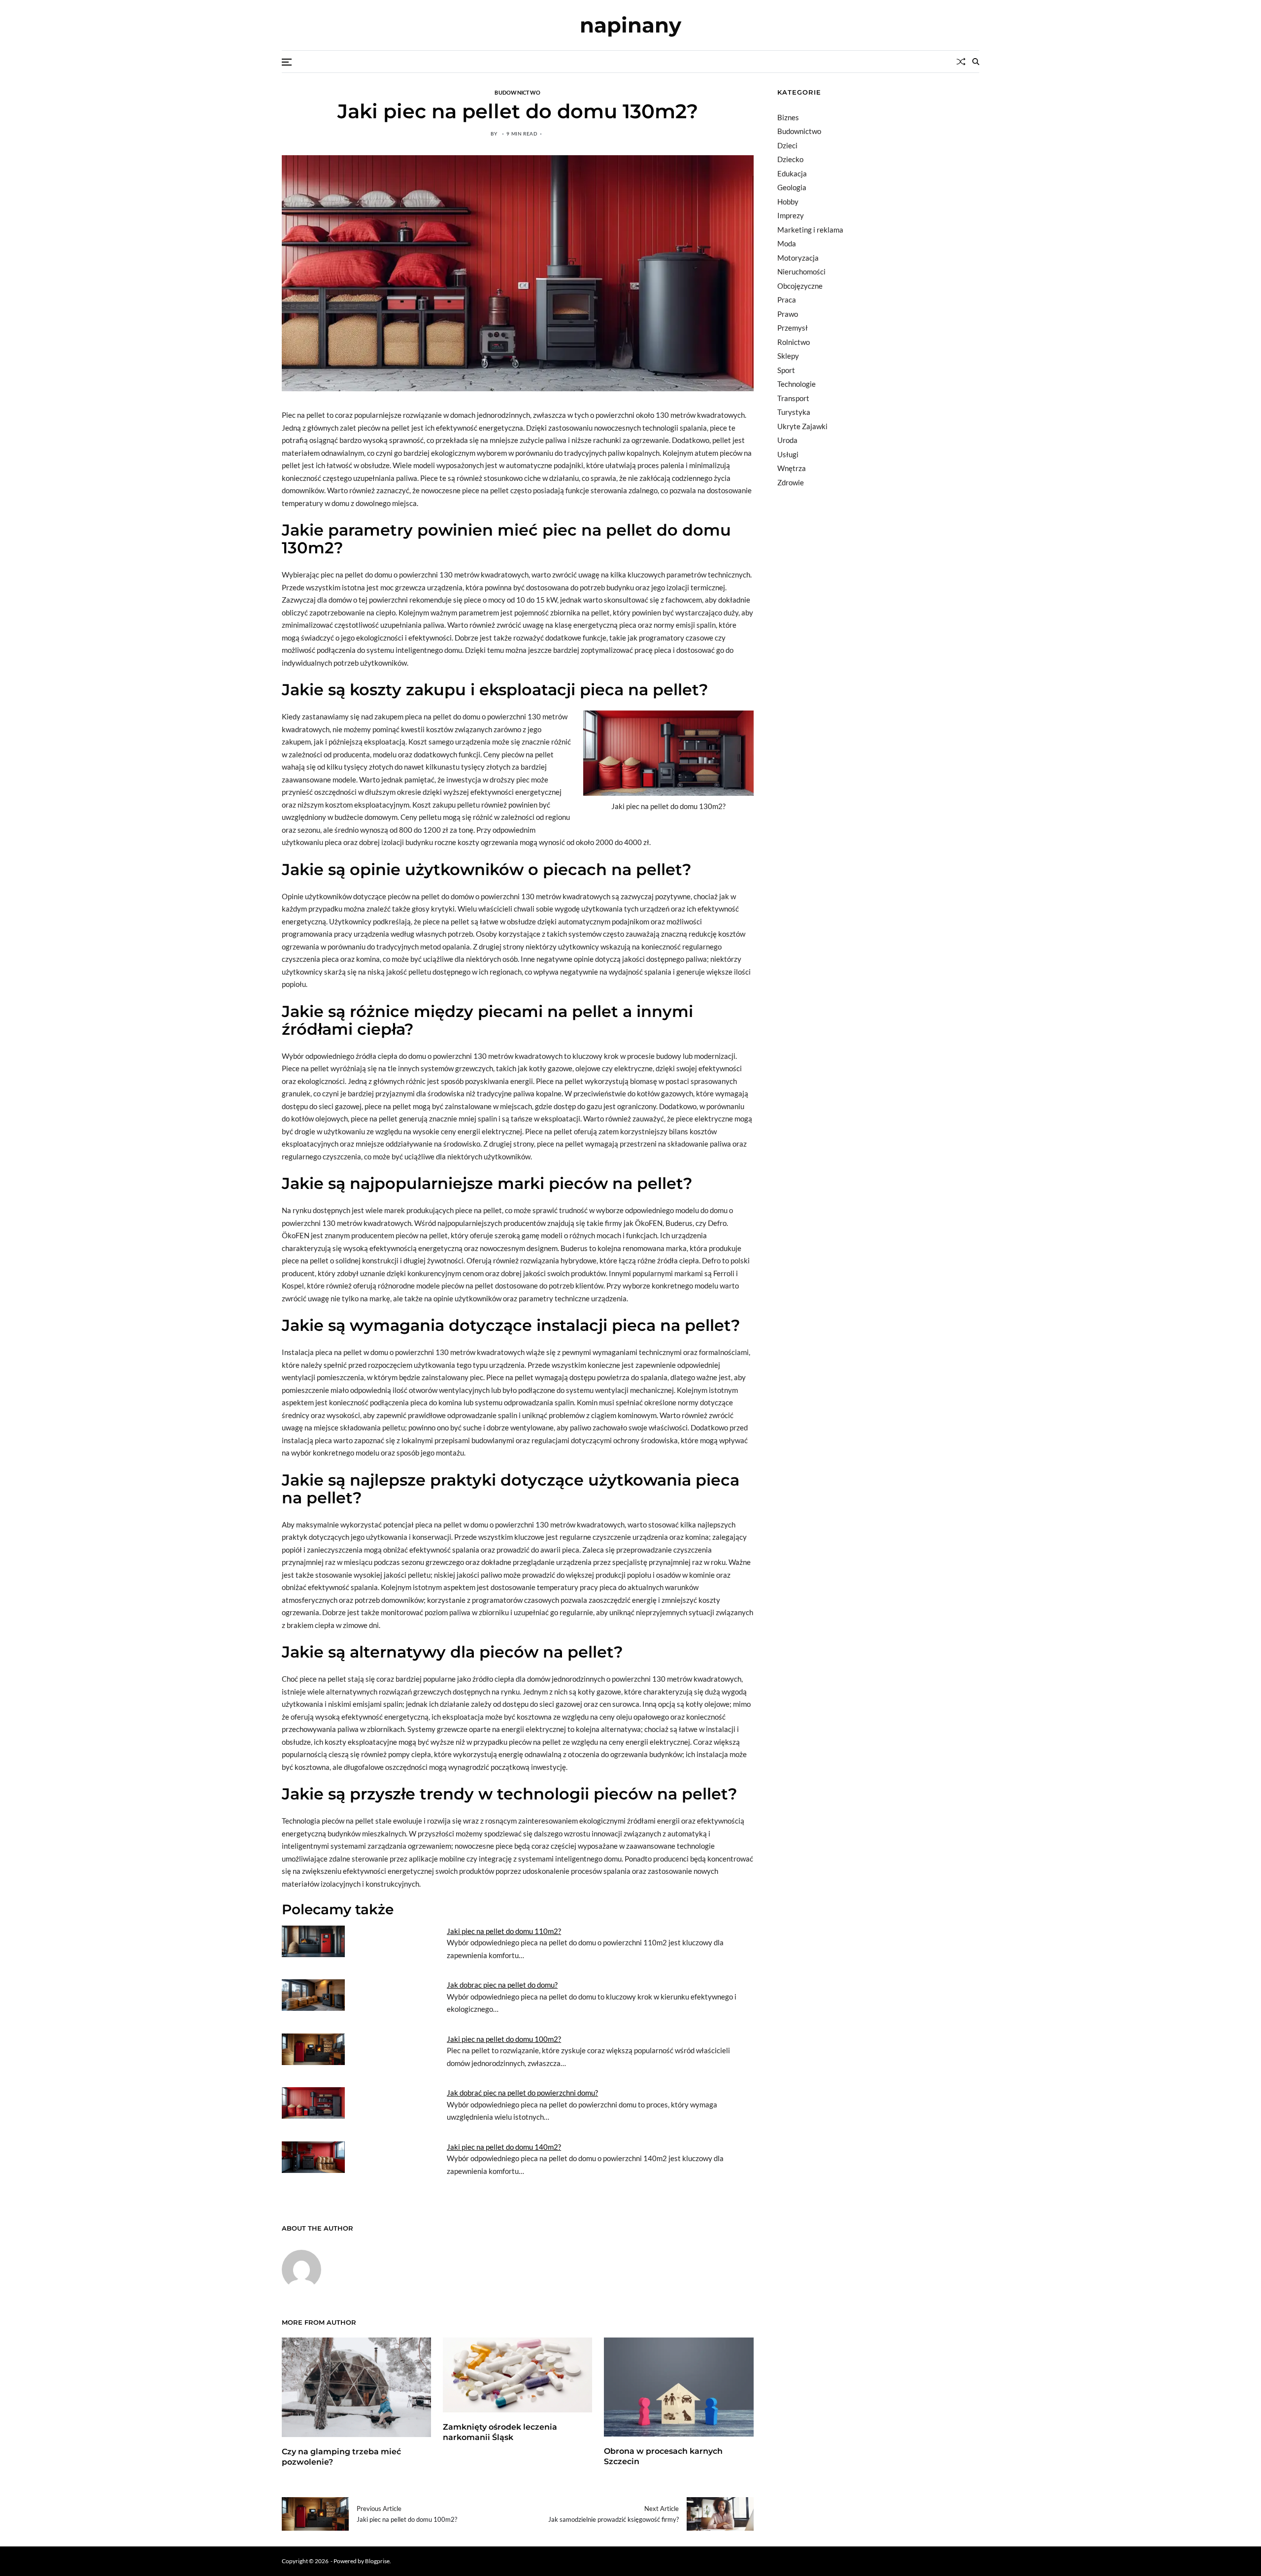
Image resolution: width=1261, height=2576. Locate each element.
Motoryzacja (798, 258)
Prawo (788, 314)
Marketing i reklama (810, 230)
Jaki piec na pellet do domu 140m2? (504, 2147)
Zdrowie (791, 482)
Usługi (788, 454)
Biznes (788, 117)
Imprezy (791, 215)
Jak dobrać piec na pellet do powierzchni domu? (522, 2093)
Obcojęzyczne (800, 286)
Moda (787, 243)
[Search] (976, 62)
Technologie (796, 384)
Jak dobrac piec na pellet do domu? (502, 1985)
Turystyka (794, 412)
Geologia (792, 187)
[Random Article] (961, 62)
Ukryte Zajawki (802, 426)
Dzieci (787, 145)
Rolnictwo (794, 342)
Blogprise (377, 2561)
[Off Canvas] (287, 62)
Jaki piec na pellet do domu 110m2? (504, 1931)
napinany (630, 25)
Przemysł (793, 328)
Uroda (787, 440)
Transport (793, 398)
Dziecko (790, 159)
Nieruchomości (801, 271)
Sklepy (788, 356)
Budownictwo (517, 92)
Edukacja (792, 173)
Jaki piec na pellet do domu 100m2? (504, 2039)
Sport (786, 370)
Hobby (788, 202)
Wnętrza (792, 468)
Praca (787, 300)
